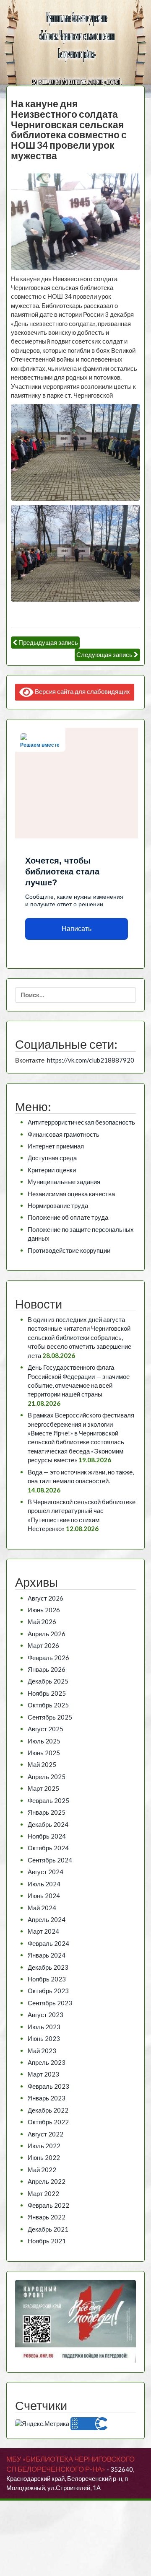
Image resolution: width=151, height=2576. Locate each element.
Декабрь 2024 (48, 1824)
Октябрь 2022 (48, 2122)
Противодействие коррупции (69, 1250)
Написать (77, 929)
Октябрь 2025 (48, 1705)
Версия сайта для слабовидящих (82, 691)
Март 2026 (43, 1645)
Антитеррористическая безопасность (81, 1122)
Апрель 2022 (47, 2181)
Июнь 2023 (44, 2038)
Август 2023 (46, 2015)
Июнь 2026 (44, 1610)
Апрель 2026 (47, 1634)
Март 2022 (43, 2193)
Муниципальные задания (64, 1182)
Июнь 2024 (44, 1896)
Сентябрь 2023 (50, 2003)
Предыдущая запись (48, 642)
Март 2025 (43, 1788)
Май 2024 (42, 1908)
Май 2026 (42, 1622)
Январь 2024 (47, 1955)
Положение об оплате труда (68, 1217)
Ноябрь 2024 (47, 1836)
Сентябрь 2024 (50, 1860)
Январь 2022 (47, 2217)
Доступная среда (52, 1158)
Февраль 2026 (48, 1658)
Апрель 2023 (47, 2062)
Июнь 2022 (44, 2157)
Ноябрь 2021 (47, 2241)
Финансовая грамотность (64, 1134)
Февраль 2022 (48, 2205)
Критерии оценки (52, 1170)
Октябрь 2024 (48, 1848)
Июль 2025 (44, 1741)
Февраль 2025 (48, 1800)
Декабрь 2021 (48, 2229)
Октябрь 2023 (48, 1991)
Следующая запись (104, 654)
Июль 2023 (44, 2027)
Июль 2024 (44, 1884)
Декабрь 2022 (48, 2110)
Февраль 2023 (48, 2086)
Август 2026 (46, 1598)
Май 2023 (42, 2051)
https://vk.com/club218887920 (91, 1060)
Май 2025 (42, 1764)
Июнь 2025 (44, 1753)
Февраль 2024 (48, 1943)
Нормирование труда (58, 1205)
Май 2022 (42, 2170)
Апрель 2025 (47, 1777)
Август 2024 (46, 1872)
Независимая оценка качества (71, 1194)
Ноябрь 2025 (47, 1693)
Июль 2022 (44, 2146)
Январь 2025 (47, 1812)
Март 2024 (43, 1931)
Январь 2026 (47, 1669)
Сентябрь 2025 (50, 1717)
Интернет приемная (56, 1146)
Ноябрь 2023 (47, 1979)
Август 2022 (46, 2134)
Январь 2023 (47, 2098)
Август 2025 (46, 1729)
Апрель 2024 (47, 1919)
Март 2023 (43, 2074)
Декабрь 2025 (48, 1681)
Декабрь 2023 (48, 1967)
